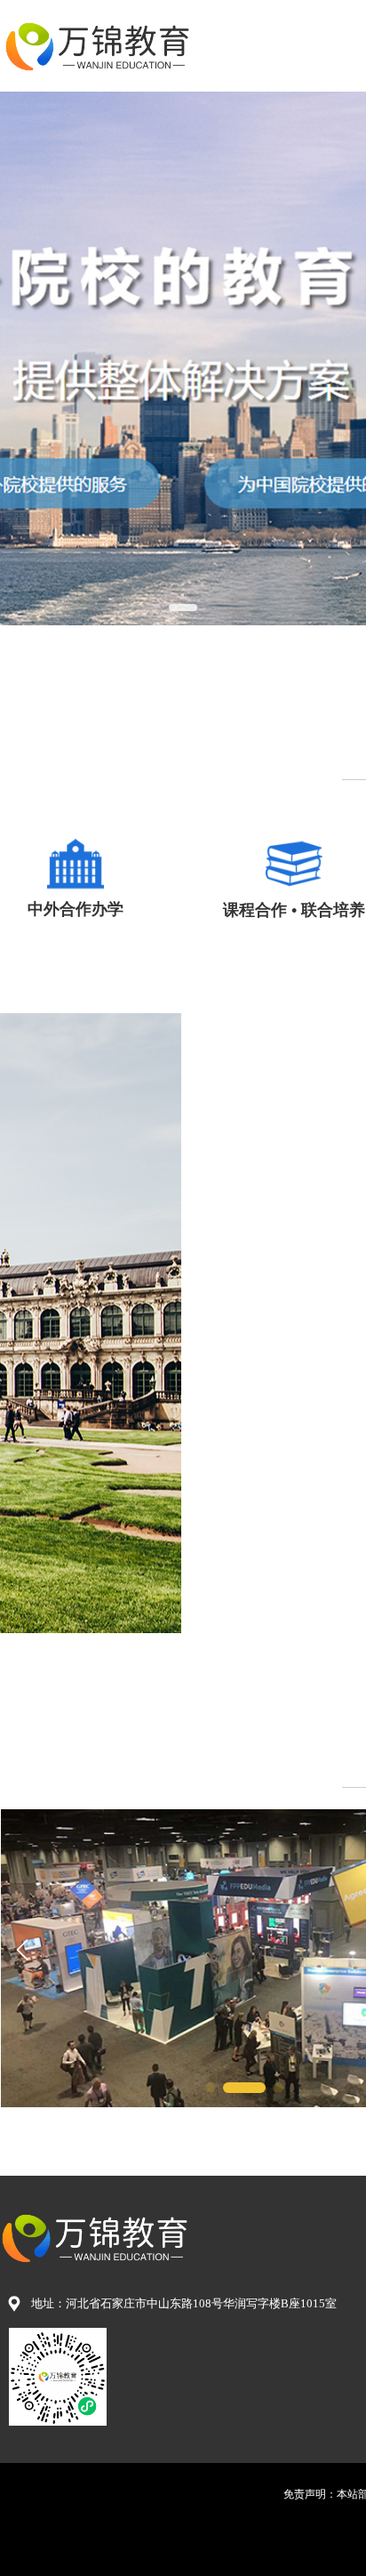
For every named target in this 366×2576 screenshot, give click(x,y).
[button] (183, 608)
